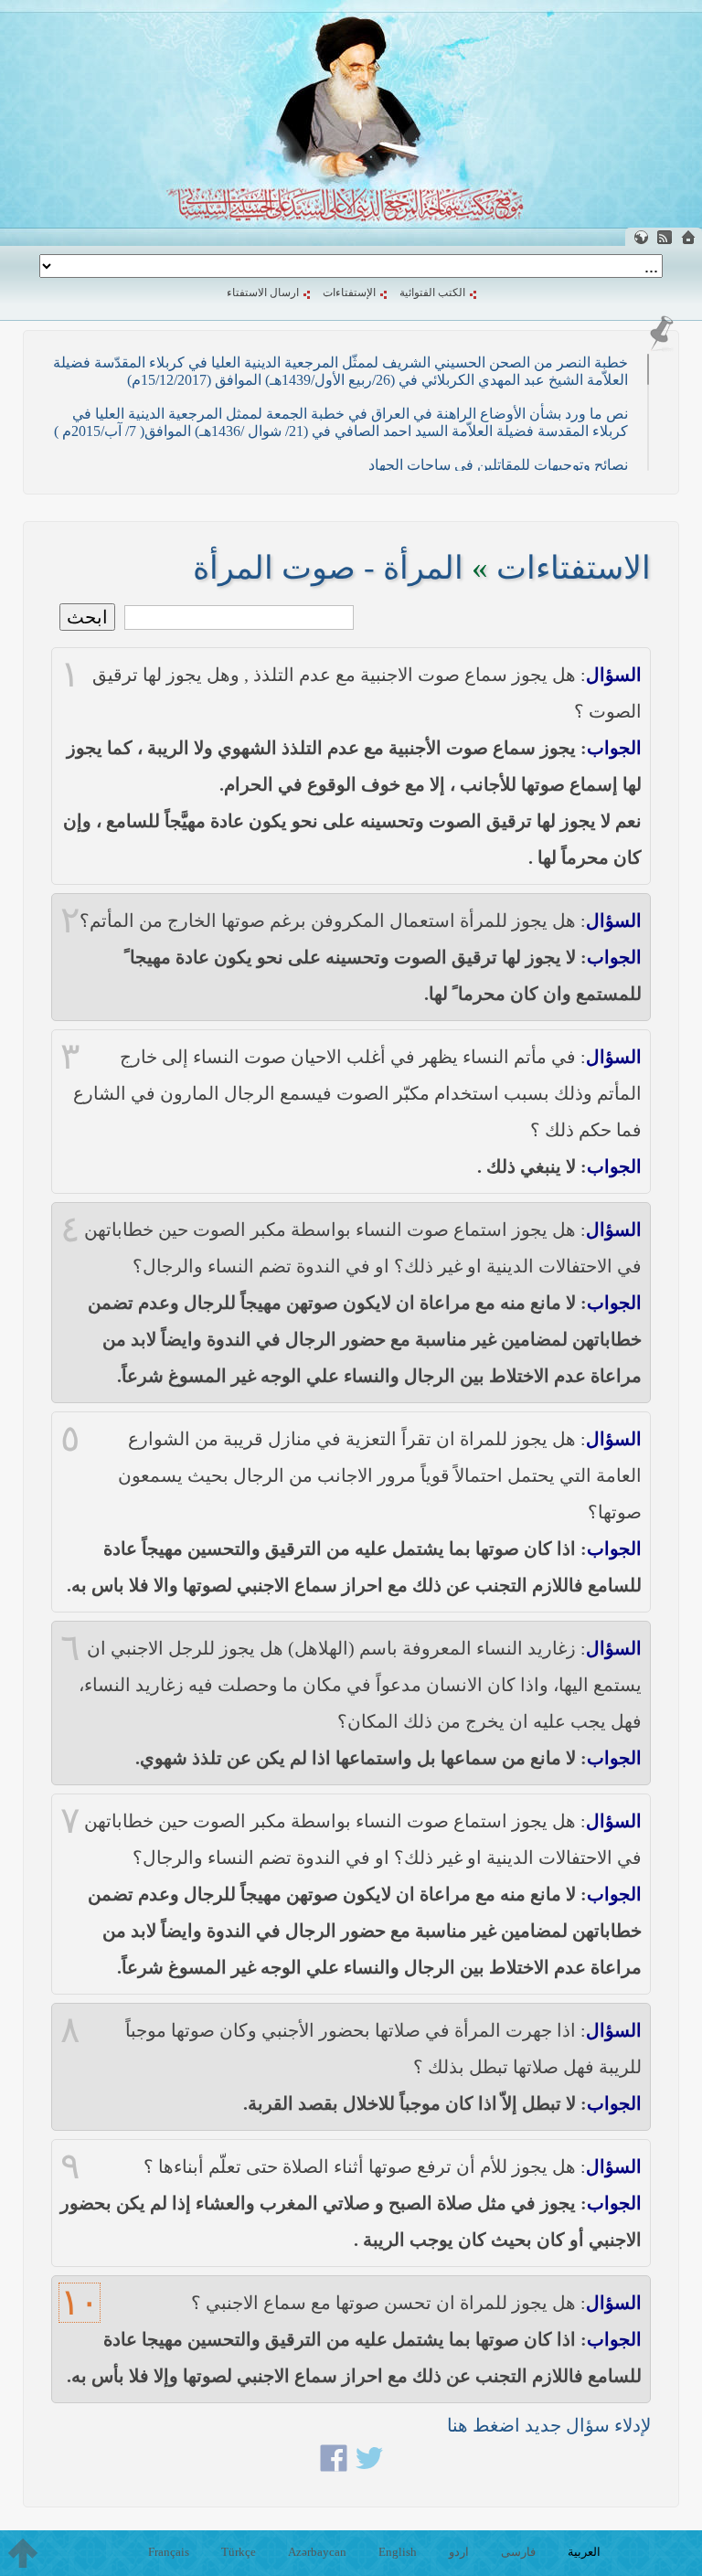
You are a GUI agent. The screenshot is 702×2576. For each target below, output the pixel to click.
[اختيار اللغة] (641, 237)
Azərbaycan (317, 2552)
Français (169, 2552)
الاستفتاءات (574, 568)
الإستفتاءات (349, 293)
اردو (459, 2552)
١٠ (80, 2303)
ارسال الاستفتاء (263, 293)
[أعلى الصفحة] (23, 2553)
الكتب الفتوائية (432, 293)
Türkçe (239, 2552)
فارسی (518, 2552)
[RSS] (665, 237)
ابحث (87, 617)
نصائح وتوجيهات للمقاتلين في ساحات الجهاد (498, 465)
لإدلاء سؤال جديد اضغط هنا (549, 2425)
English (398, 2552)
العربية (584, 2552)
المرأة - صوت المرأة (328, 568)
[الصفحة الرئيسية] (688, 237)
